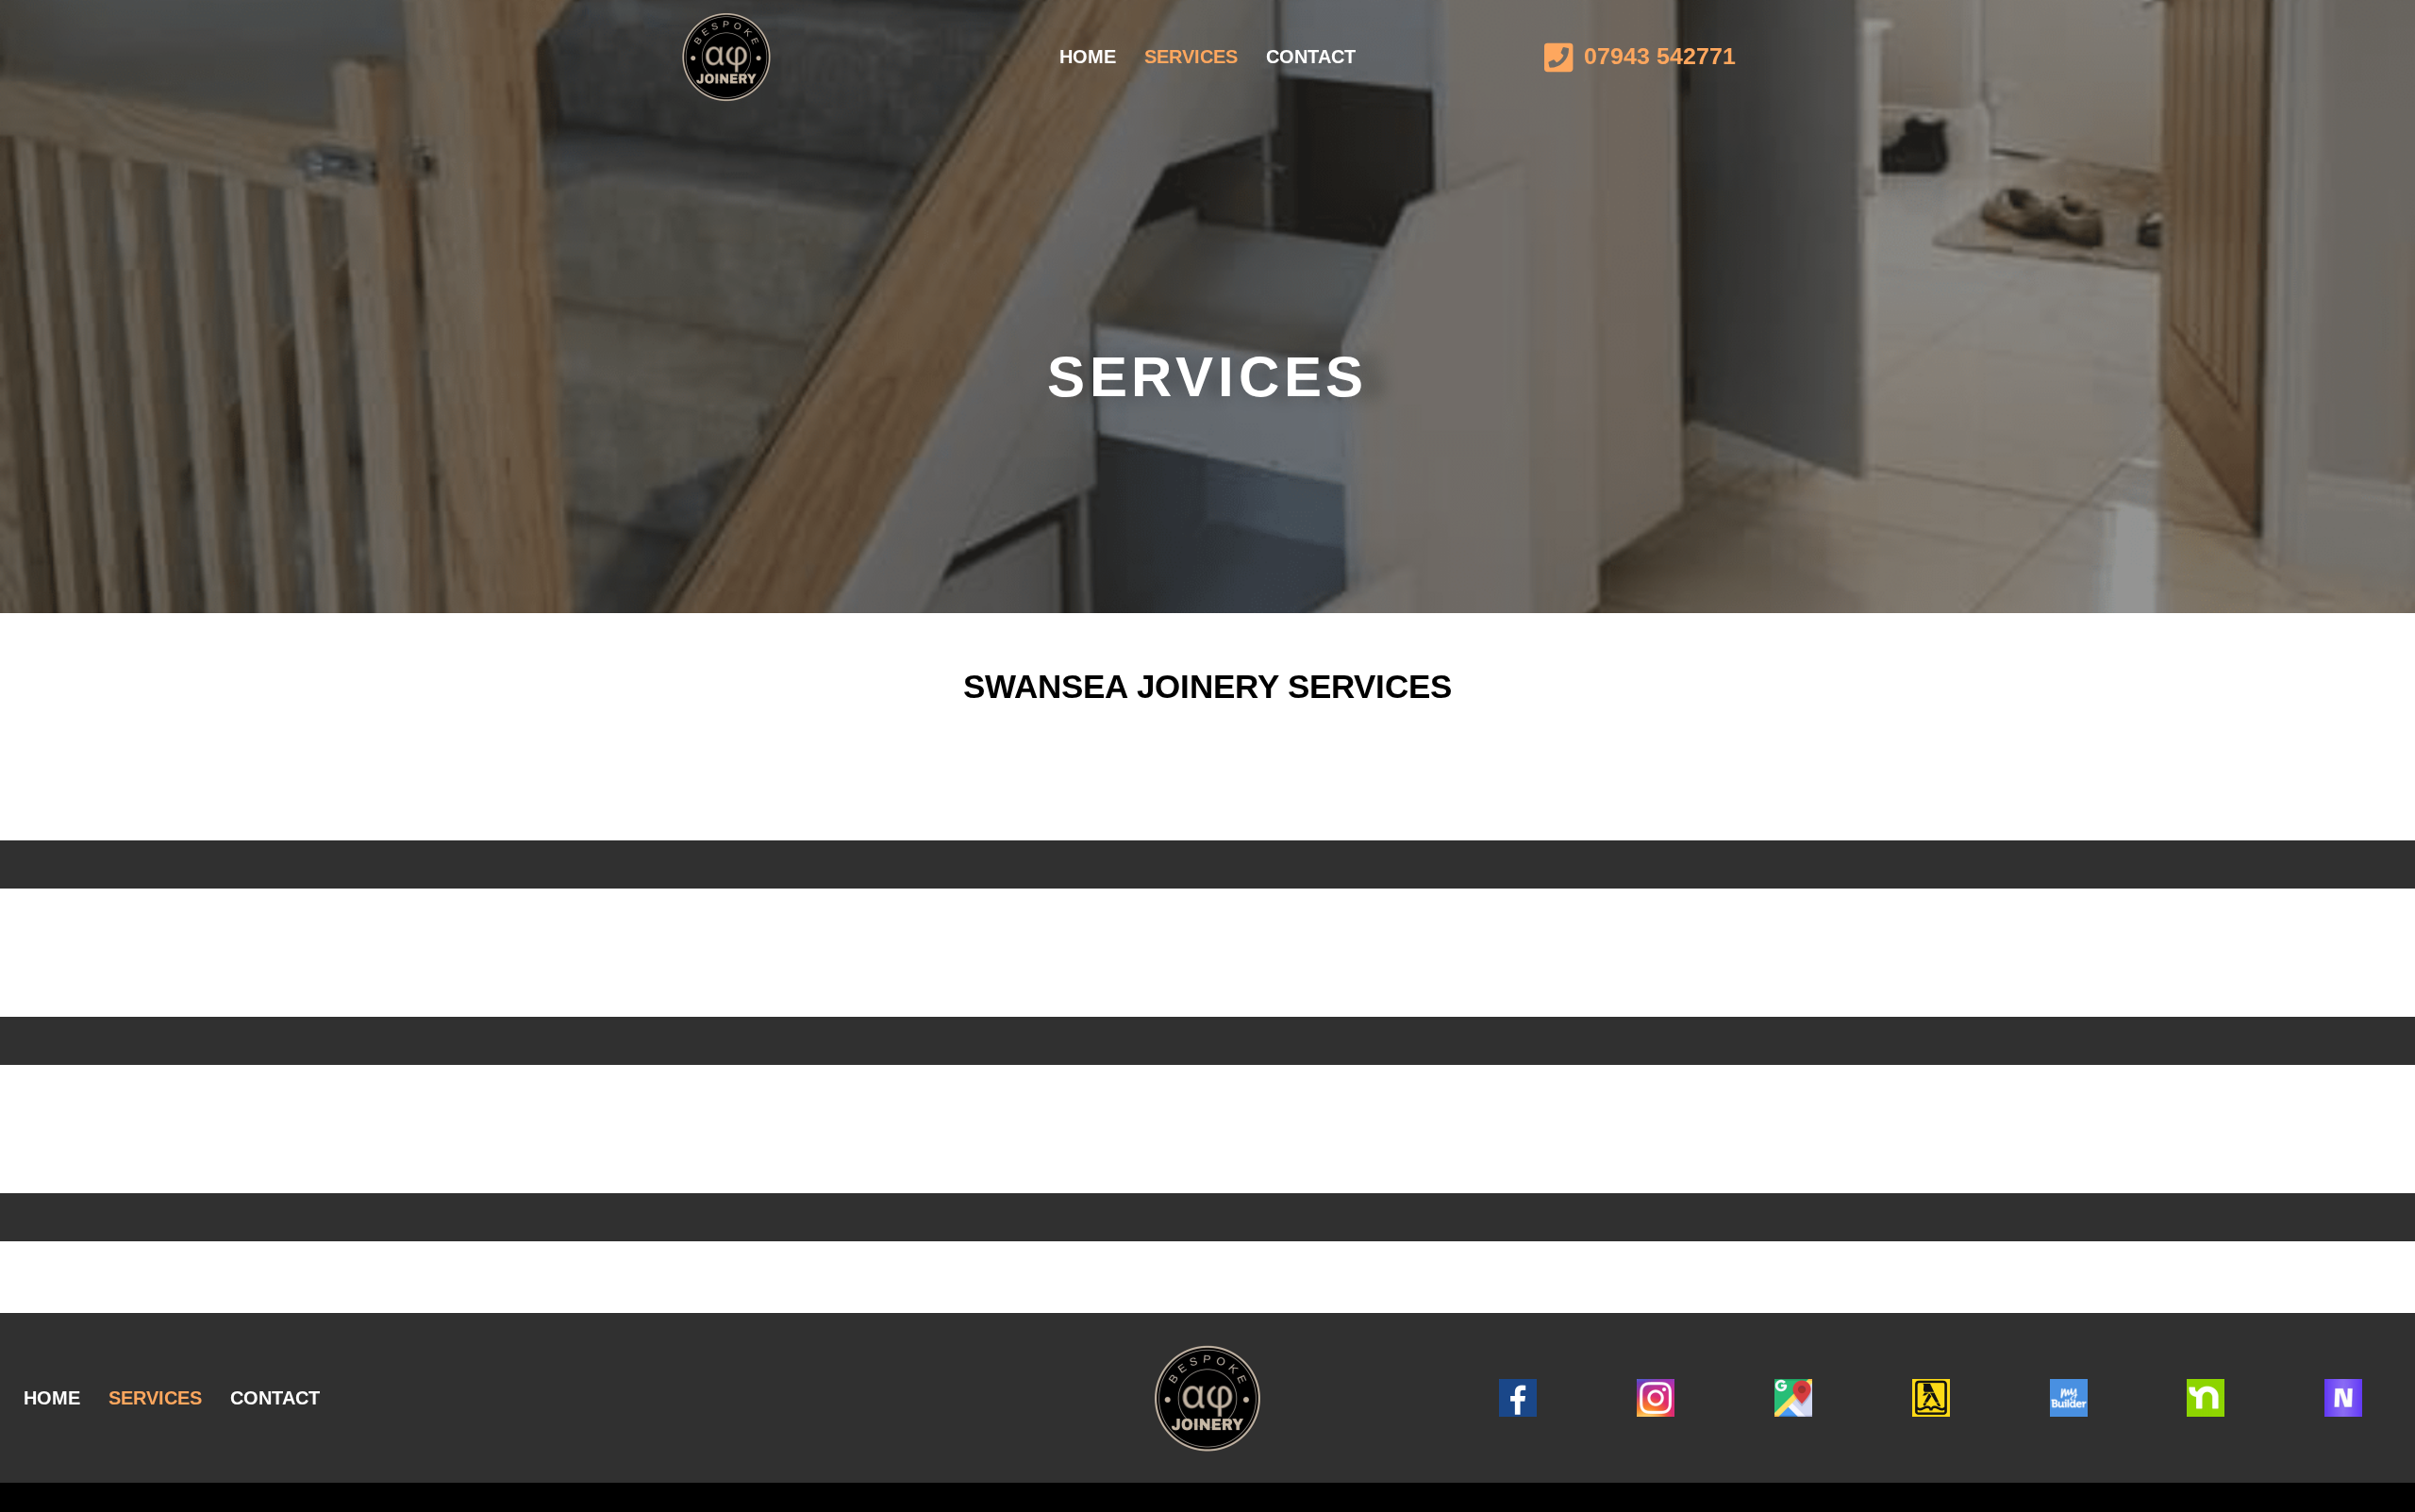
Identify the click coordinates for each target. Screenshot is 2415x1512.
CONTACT (1311, 57)
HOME (1088, 57)
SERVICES (1191, 57)
